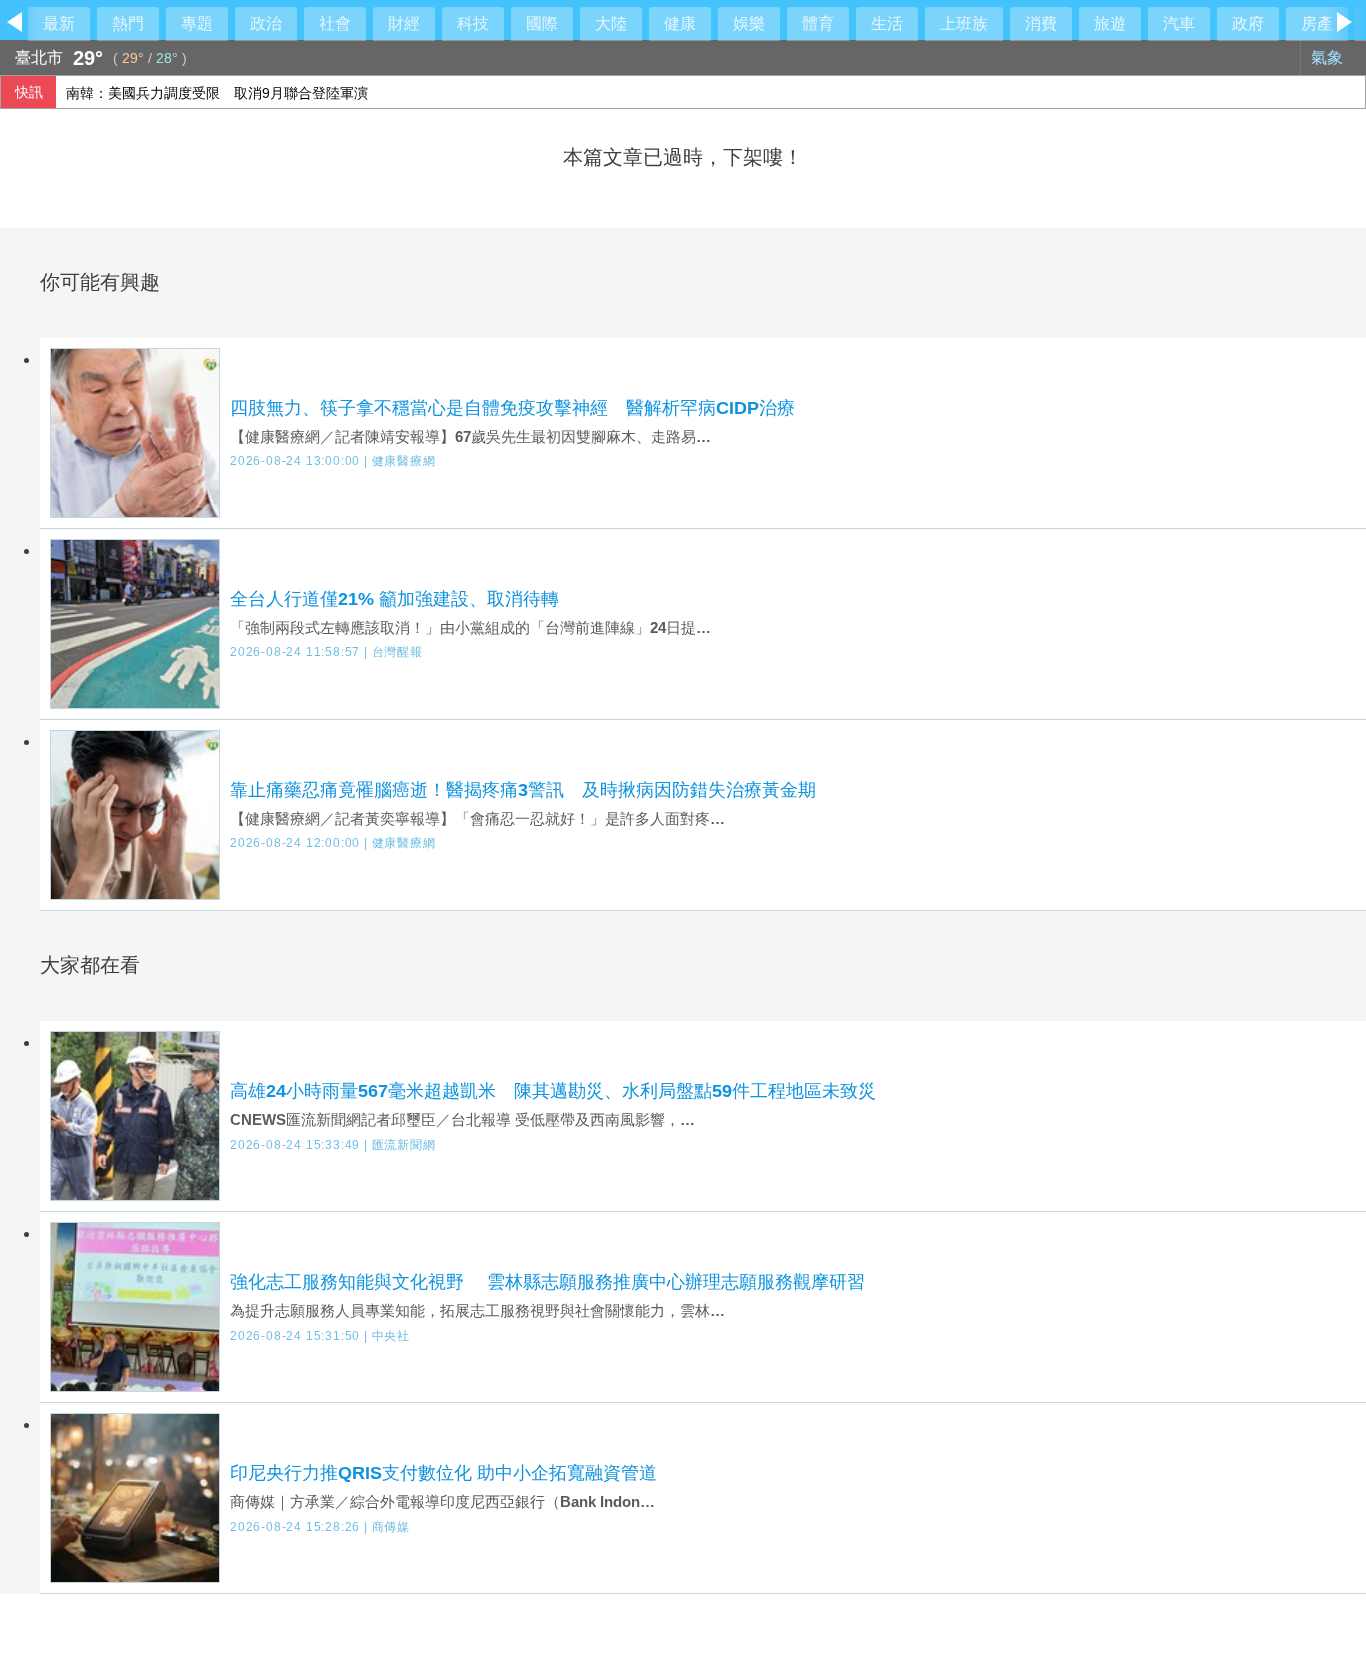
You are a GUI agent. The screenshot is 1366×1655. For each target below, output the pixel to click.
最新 (59, 23)
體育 (818, 23)
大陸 (611, 23)
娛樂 (749, 23)
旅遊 (1110, 23)
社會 (335, 23)
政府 (1248, 23)
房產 (1317, 23)
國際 (542, 23)
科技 (473, 23)
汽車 (1179, 23)
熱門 (128, 23)
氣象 (1329, 57)
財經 (404, 23)
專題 (197, 23)
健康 (680, 23)
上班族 (964, 23)
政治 (266, 23)
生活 (887, 23)
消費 (1041, 23)
